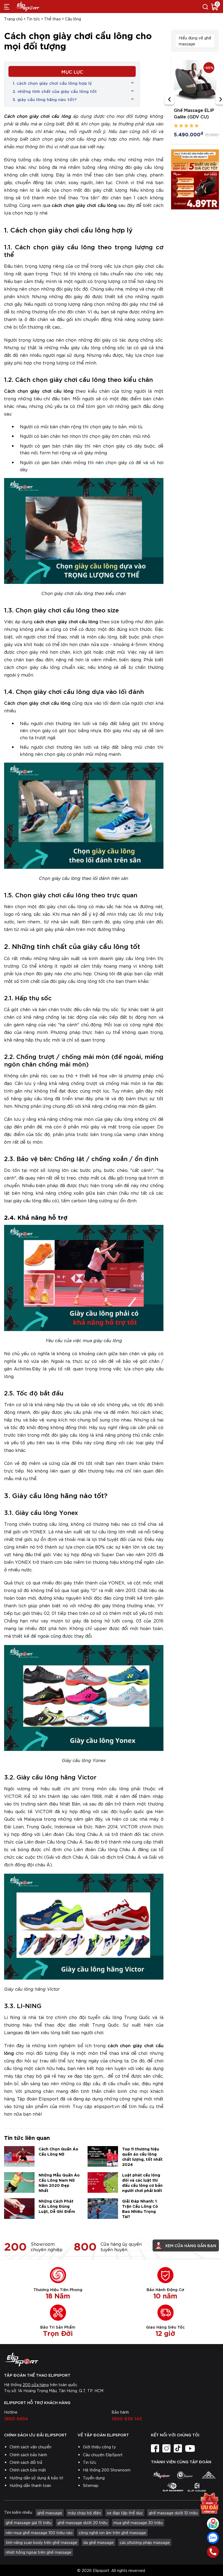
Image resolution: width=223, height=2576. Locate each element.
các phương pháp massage (145, 2542)
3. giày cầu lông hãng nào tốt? (44, 99)
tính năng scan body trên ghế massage (41, 2542)
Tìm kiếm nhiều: (18, 2512)
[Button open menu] (7, 7)
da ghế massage (98, 2542)
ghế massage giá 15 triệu (29, 2522)
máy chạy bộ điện (84, 2513)
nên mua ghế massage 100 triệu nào (39, 2533)
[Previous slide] (169, 100)
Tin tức (33, 19)
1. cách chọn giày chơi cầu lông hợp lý (52, 83)
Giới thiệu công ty (99, 2447)
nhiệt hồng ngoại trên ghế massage (38, 2552)
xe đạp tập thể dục (125, 2513)
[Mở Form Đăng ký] (209, 2504)
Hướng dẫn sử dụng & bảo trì (36, 2478)
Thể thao (52, 19)
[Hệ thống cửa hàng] (213, 2524)
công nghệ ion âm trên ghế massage (112, 2533)
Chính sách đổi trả (26, 2462)
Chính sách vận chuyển (30, 2447)
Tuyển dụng (94, 2478)
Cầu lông (73, 19)
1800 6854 (16, 2418)
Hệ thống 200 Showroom (107, 2470)
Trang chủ (13, 19)
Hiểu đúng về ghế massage (195, 41)
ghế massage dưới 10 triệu (173, 2513)
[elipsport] (161, 2475)
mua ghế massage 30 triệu (138, 2522)
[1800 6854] (213, 2552)
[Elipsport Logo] (112, 2360)
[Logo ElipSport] (27, 7)
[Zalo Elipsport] (213, 2538)
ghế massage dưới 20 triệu (82, 2522)
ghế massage (50, 2513)
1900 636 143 (127, 2418)
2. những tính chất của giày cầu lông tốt (55, 91)
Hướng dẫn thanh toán (30, 2485)
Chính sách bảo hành (28, 2455)
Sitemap (91, 2485)
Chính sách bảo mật (28, 2470)
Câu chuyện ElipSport (103, 2455)
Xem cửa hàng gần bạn (191, 2245)
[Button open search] (205, 7)
